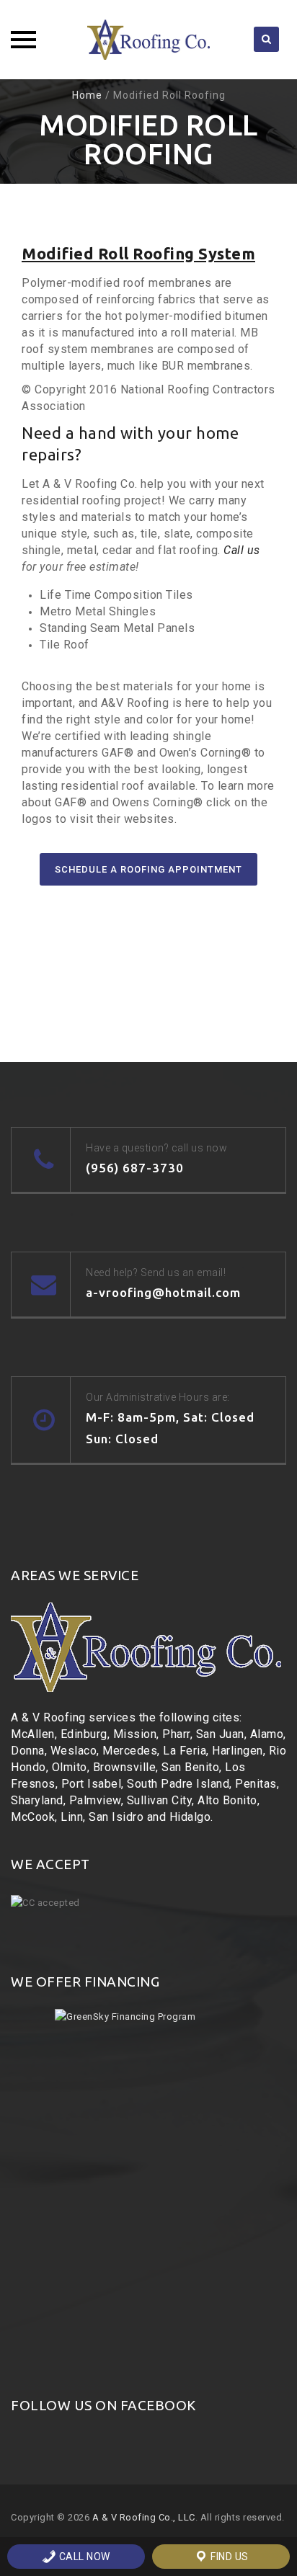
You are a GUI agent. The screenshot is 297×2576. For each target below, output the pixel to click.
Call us (242, 550)
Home (87, 95)
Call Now (83, 2557)
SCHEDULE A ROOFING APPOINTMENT (148, 869)
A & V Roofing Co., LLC (144, 2517)
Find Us (229, 2557)
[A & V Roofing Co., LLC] (148, 40)
